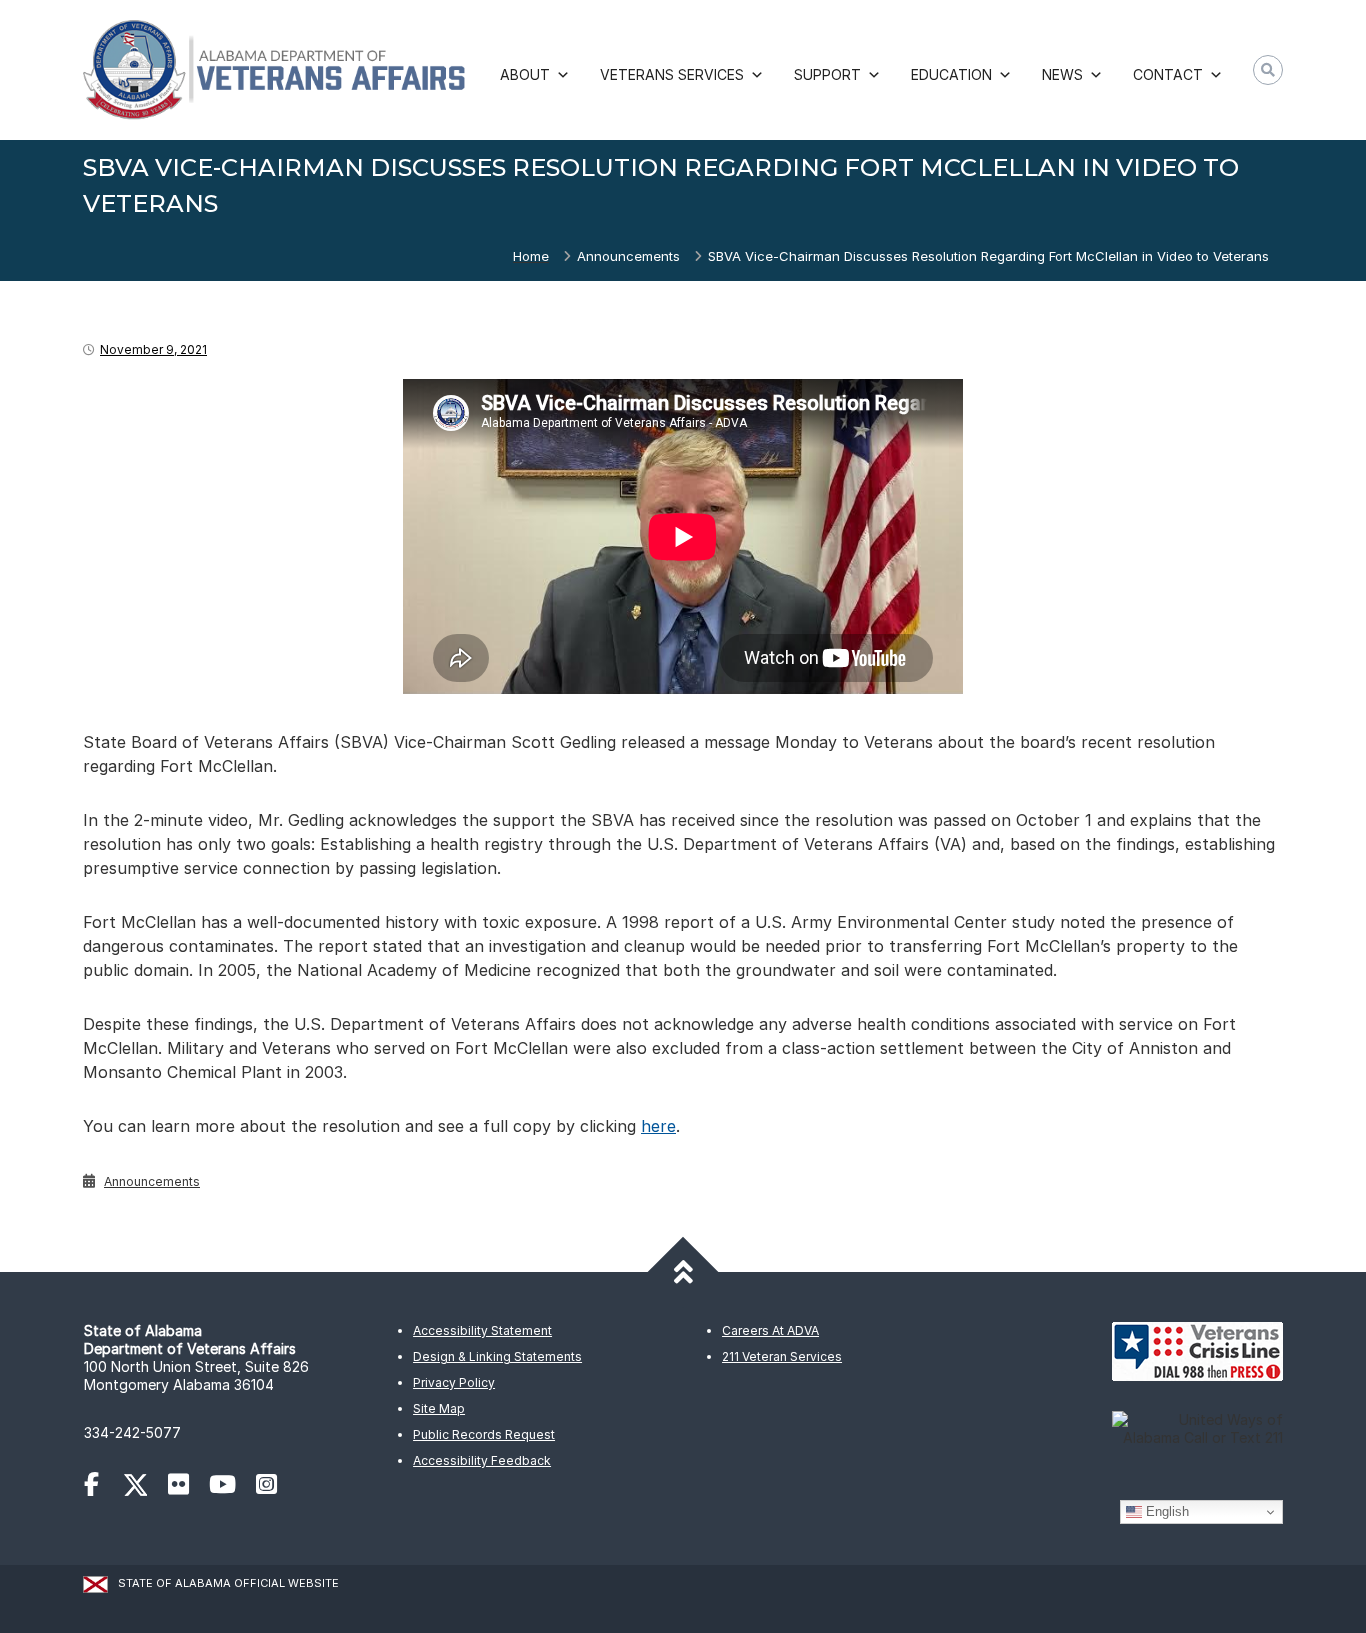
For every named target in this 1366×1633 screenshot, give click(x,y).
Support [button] (827, 74)
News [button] (1062, 74)
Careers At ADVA (770, 1330)
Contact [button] (1168, 74)
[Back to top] (683, 1272)
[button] (1268, 70)
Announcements (628, 256)
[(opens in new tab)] (101, 1487)
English (1165, 1511)
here (658, 1126)
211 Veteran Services (782, 1356)
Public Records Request (484, 1434)
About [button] (525, 74)
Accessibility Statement (482, 1330)
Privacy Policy (454, 1382)
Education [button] (951, 74)
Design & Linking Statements (497, 1356)
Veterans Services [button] (672, 74)
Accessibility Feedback (482, 1460)
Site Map (439, 1408)
